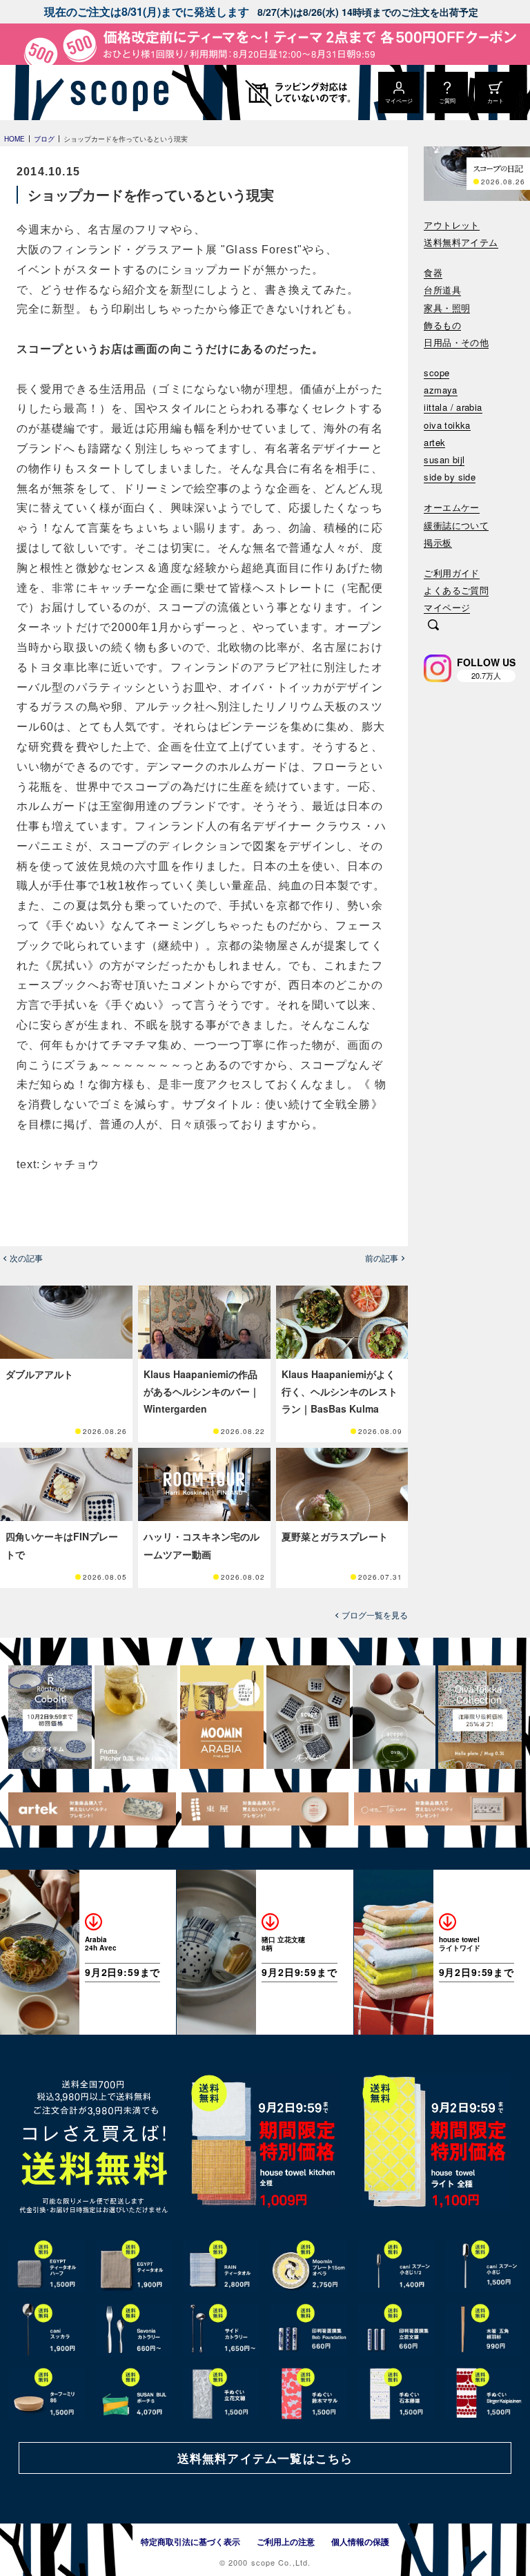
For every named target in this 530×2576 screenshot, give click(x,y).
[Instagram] (438, 668)
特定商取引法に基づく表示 (190, 2541)
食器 (433, 273)
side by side (450, 477)
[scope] (116, 93)
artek (434, 443)
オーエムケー (451, 508)
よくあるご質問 (456, 591)
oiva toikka (447, 426)
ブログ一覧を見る (375, 1615)
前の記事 (382, 1258)
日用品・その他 (456, 343)
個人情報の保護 (360, 2541)
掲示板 (438, 543)
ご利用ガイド (451, 573)
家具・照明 (447, 308)
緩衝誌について (456, 526)
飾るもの (442, 326)
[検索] (433, 626)
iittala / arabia (453, 408)
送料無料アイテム (461, 243)
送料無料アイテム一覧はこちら (265, 2458)
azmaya (440, 390)
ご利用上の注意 (286, 2541)
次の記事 (26, 1258)
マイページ (447, 608)
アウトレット (451, 225)
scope (436, 373)
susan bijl (444, 460)
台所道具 (442, 290)
